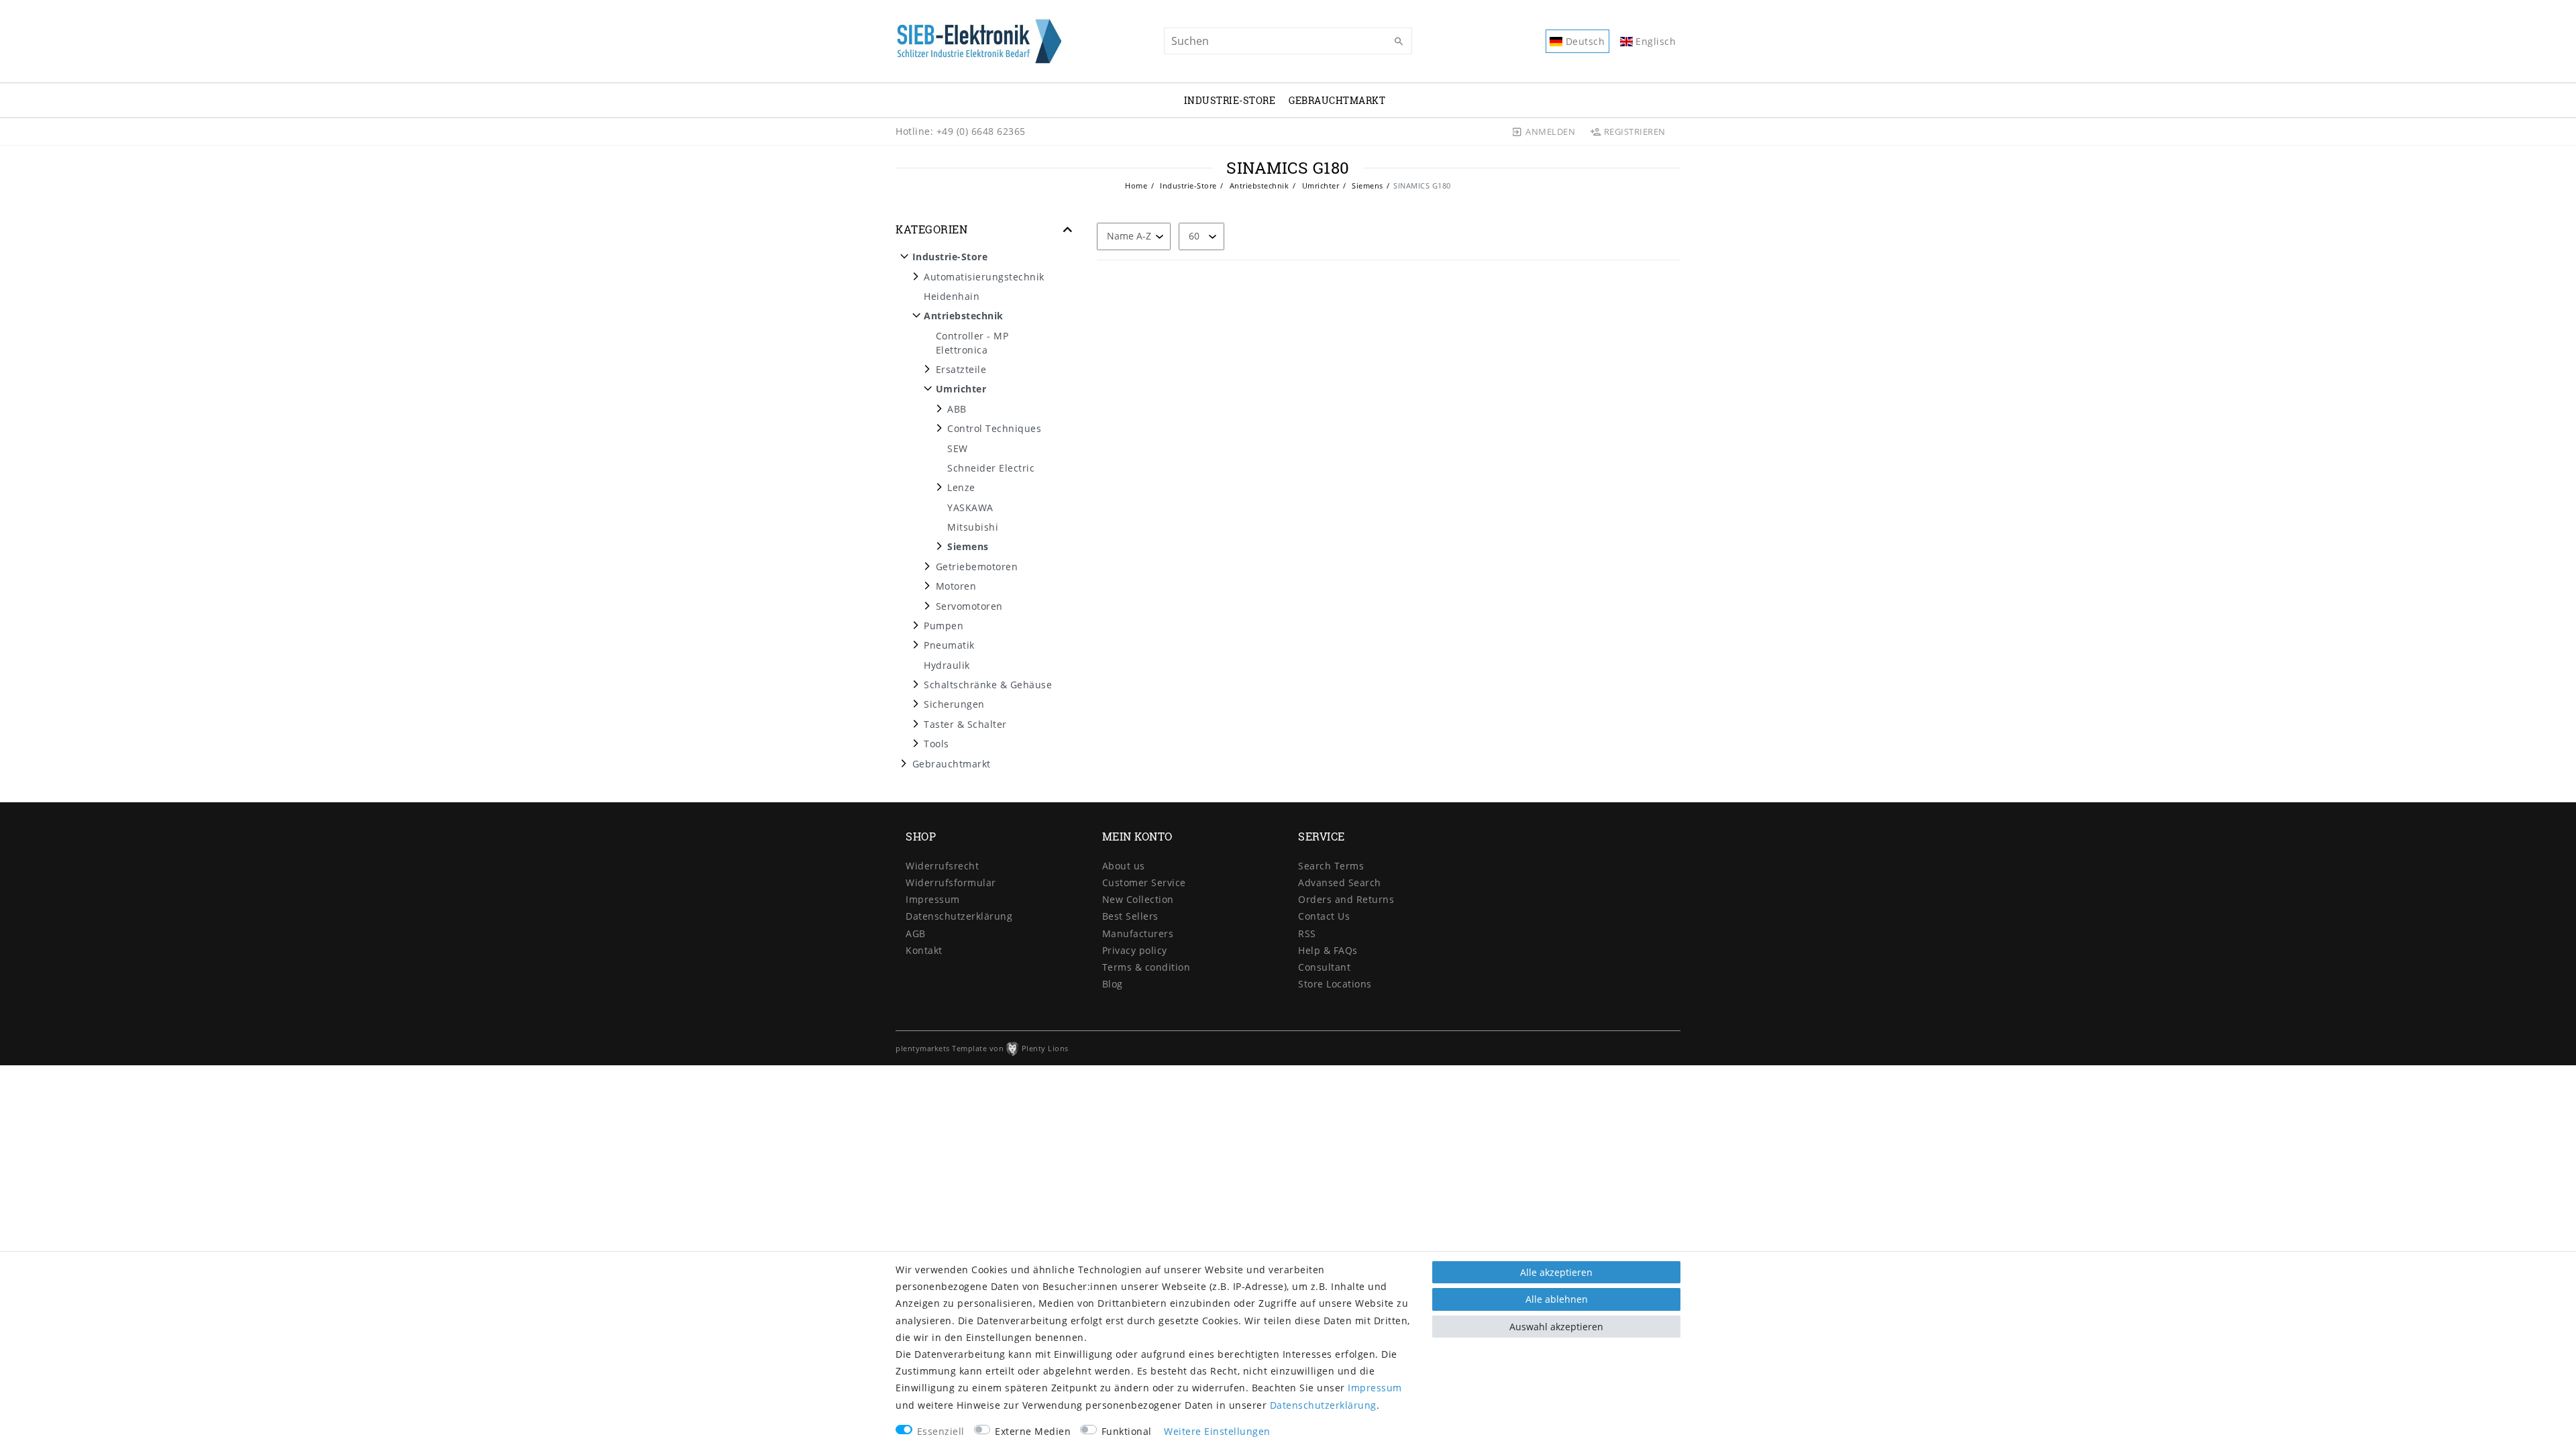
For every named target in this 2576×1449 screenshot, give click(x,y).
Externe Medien (1033, 1431)
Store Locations (1335, 984)
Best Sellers (1130, 916)
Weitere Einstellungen (1217, 1431)
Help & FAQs (1328, 950)
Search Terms (1331, 866)
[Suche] (1399, 42)
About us (1124, 866)
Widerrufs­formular (951, 882)
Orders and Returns (1346, 899)
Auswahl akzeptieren (1556, 1327)
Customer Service (1144, 882)
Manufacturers (1138, 933)
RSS (1307, 933)
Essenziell (941, 1431)
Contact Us (1324, 916)
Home (1136, 185)
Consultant (1324, 967)
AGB (916, 933)
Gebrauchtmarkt (1337, 100)
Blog (1113, 984)
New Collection (1138, 899)
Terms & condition (1146, 967)
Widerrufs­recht (942, 866)
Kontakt (924, 950)
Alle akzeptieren (1556, 1272)
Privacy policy (1135, 950)
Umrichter (1319, 185)
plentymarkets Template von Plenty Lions (982, 1048)
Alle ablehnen (1557, 1299)
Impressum (933, 899)
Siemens (1366, 185)
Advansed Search (1340, 882)
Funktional (1127, 1431)
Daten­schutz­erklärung (959, 916)
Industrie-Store (1230, 100)
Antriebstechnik (1258, 185)
